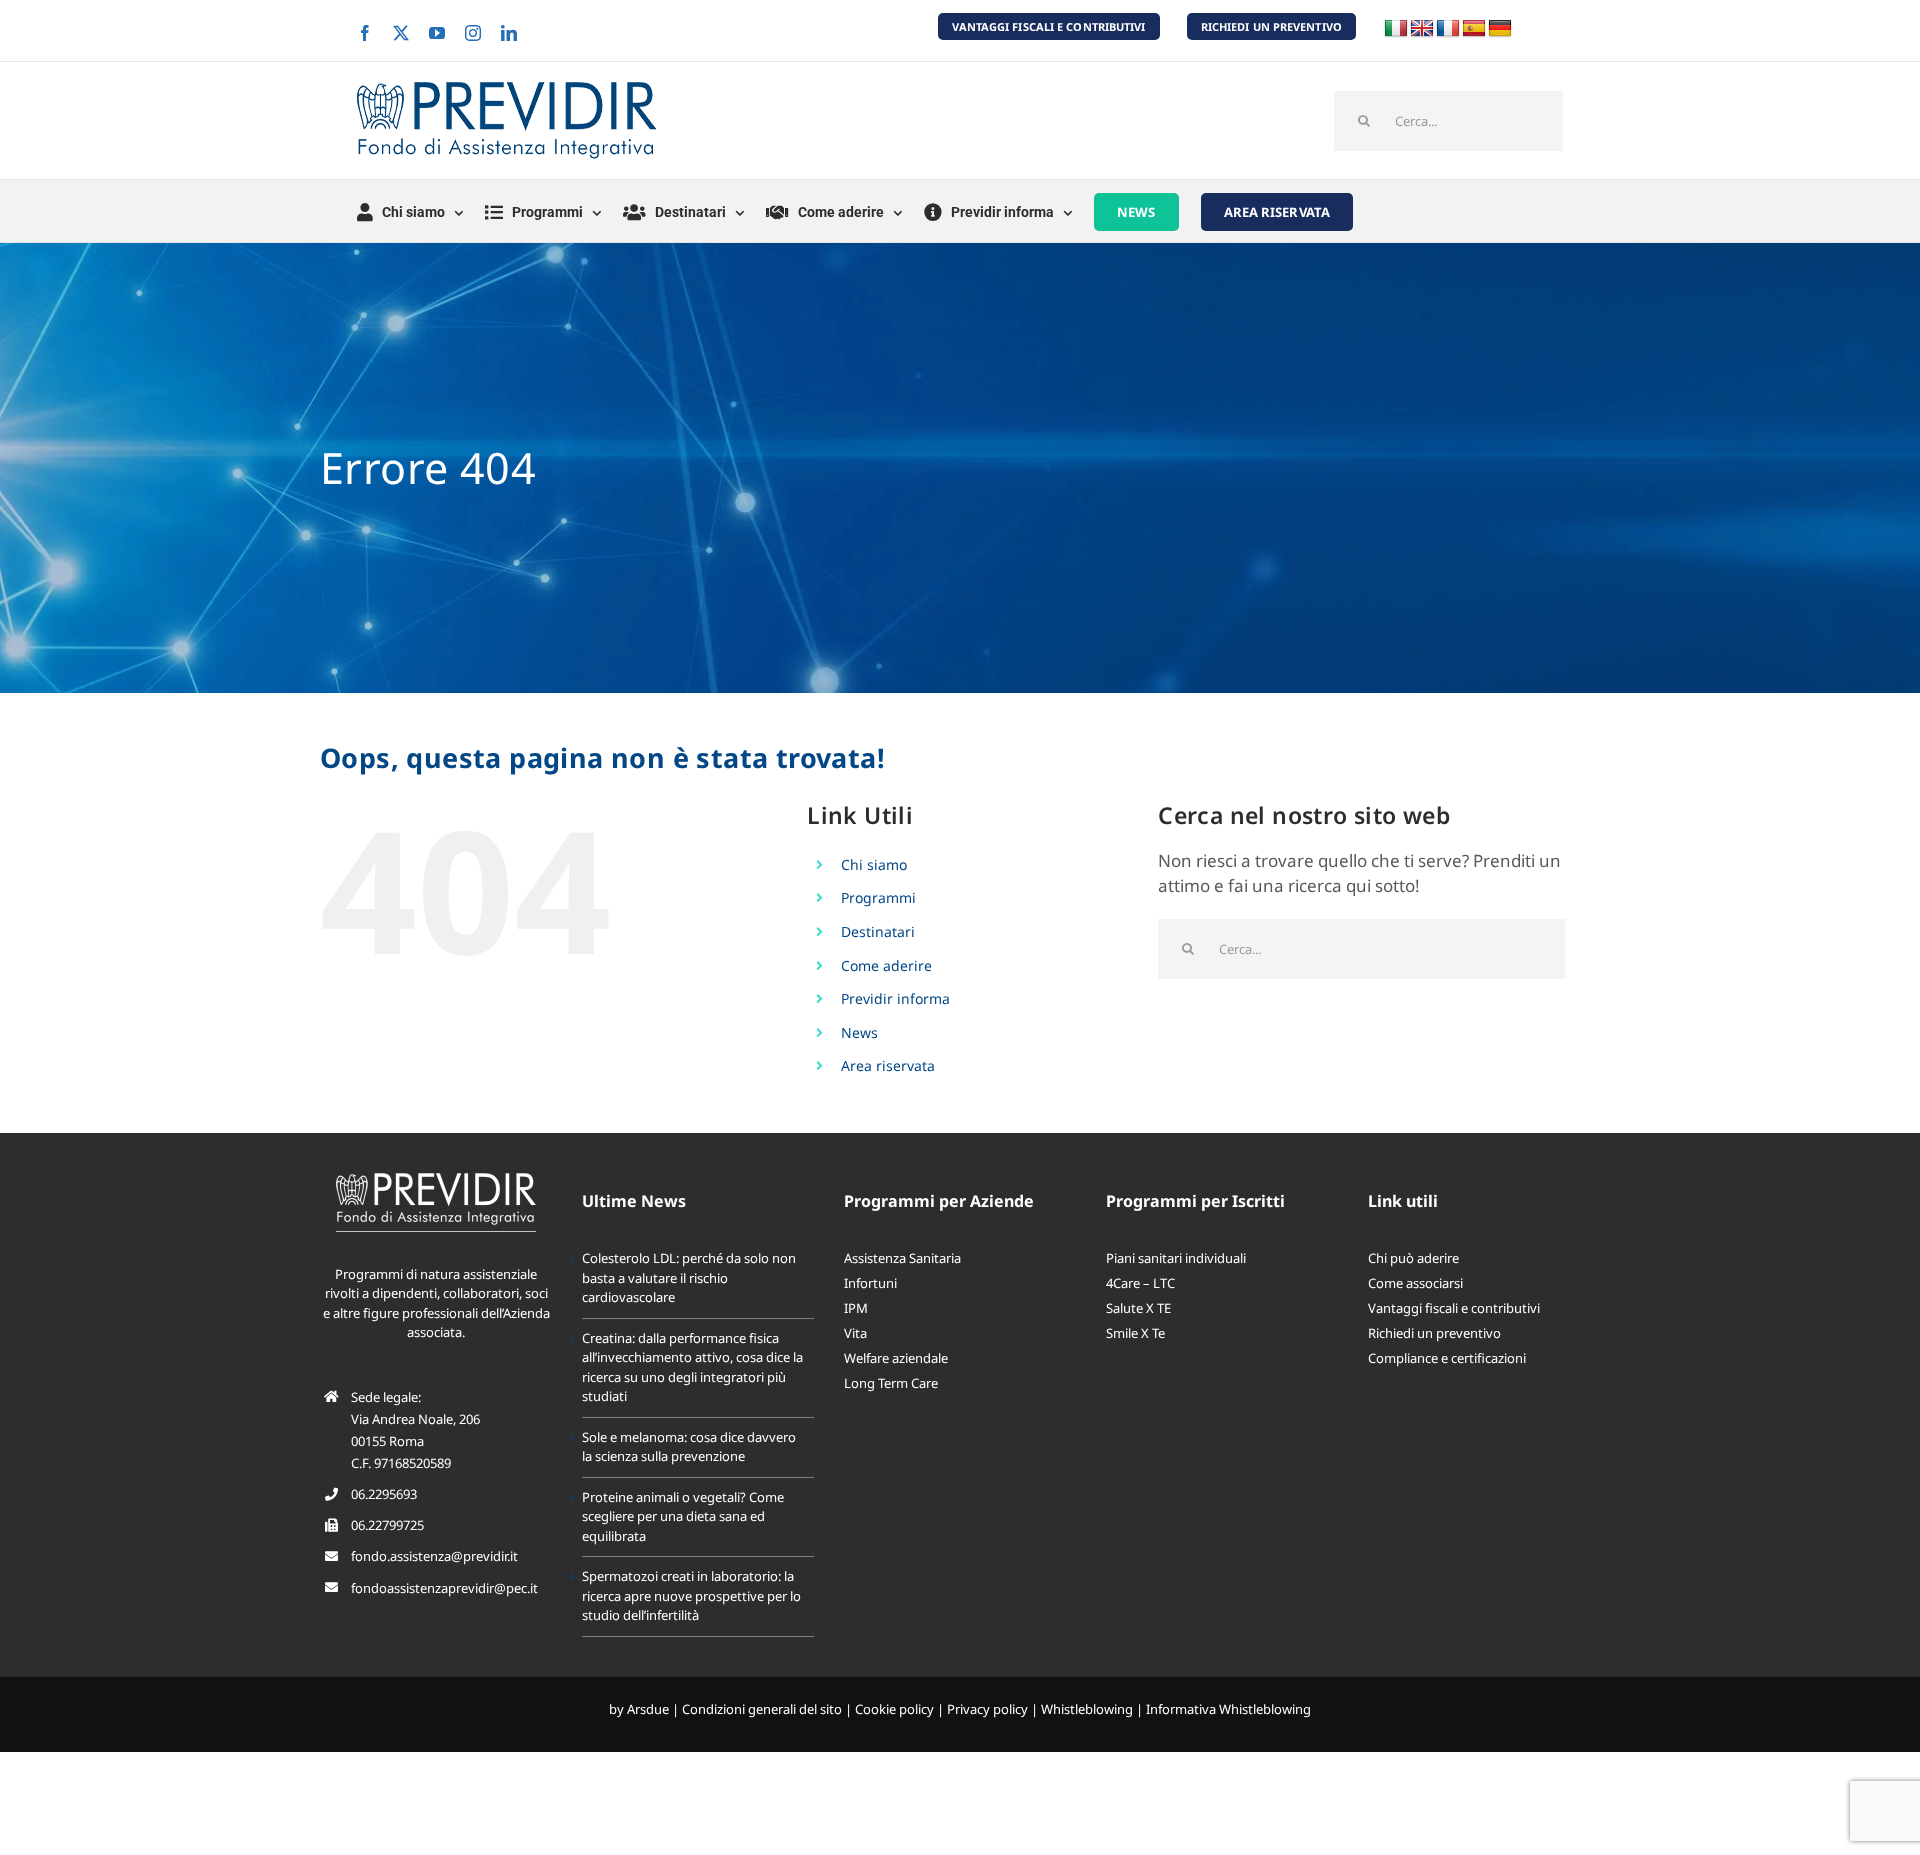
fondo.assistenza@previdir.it (434, 1556)
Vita (855, 1333)
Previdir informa (895, 998)
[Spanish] (1474, 29)
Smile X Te (1135, 1333)
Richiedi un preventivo (1434, 1333)
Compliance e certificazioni (1447, 1358)
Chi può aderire (1413, 1258)
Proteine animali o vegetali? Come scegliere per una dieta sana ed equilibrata (683, 1516)
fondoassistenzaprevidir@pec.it (444, 1588)
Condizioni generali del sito (762, 1709)
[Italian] (1396, 29)
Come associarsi (1415, 1283)
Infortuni (870, 1283)
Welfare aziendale (896, 1358)
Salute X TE (1138, 1308)
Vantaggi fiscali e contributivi (1454, 1308)
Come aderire (886, 965)
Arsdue (648, 1709)
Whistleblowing (1087, 1709)
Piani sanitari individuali (1176, 1258)
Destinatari (878, 931)
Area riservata (888, 1065)
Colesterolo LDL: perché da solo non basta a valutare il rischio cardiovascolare (689, 1277)
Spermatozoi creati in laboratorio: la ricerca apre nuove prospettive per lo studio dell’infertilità (691, 1595)
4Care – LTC (1140, 1283)
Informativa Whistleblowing (1228, 1709)
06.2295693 (384, 1494)
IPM (856, 1308)
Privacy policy (987, 1709)
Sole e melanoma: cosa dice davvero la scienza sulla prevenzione (689, 1447)
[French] (1448, 29)
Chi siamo (874, 864)
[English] (1422, 29)
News (859, 1032)
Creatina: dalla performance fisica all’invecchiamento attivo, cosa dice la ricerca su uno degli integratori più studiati (692, 1367)
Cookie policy (894, 1709)
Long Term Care (891, 1383)
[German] (1500, 29)
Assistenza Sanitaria (902, 1258)
